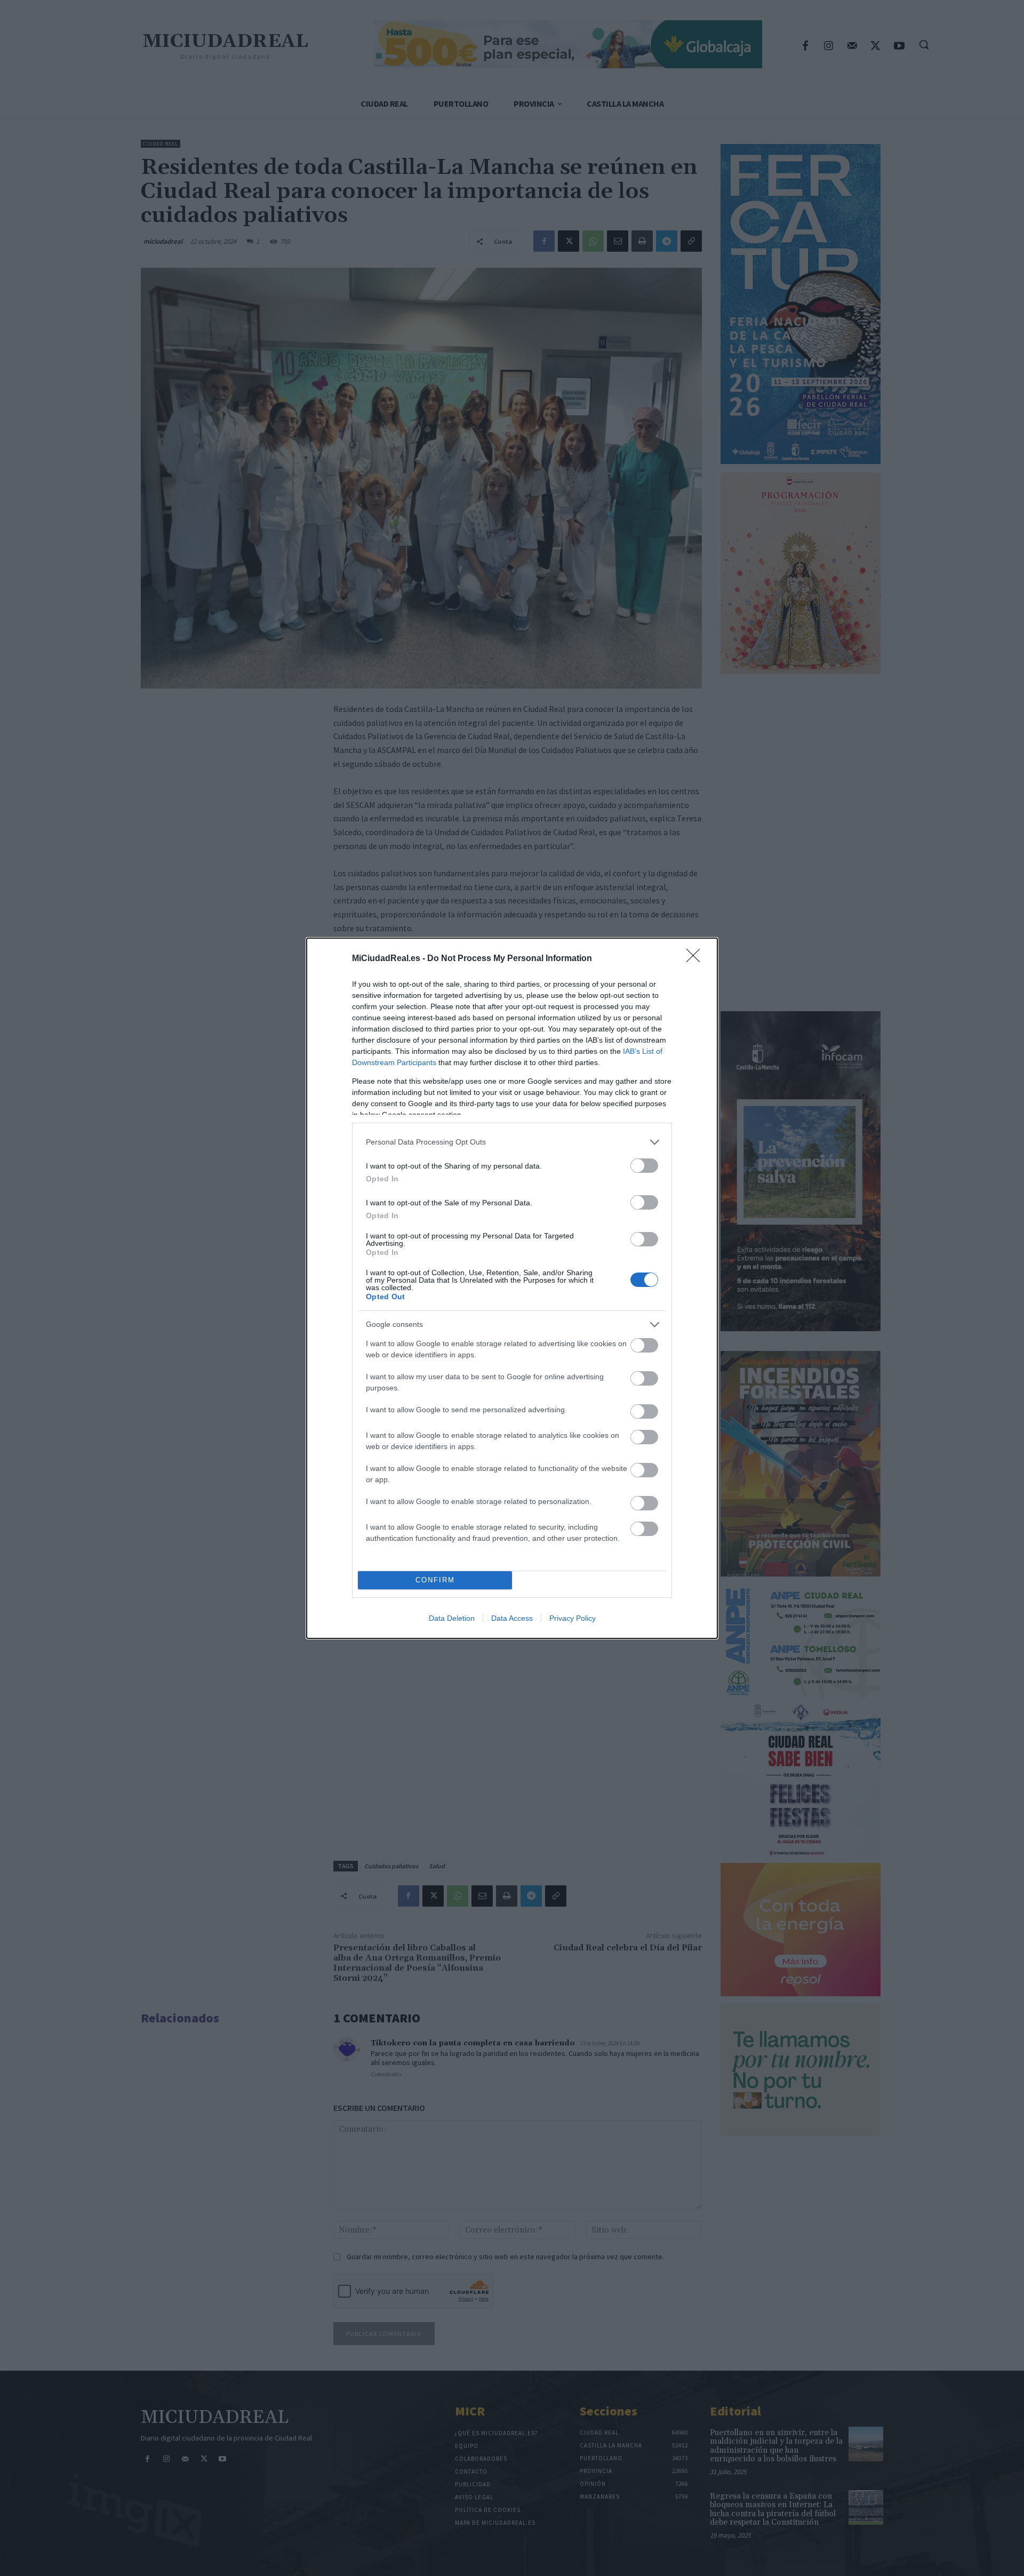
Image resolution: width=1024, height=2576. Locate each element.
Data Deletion (452, 1618)
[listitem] (512, 1142)
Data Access (512, 1618)
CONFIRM (435, 1580)
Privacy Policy (573, 1618)
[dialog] (512, 1288)
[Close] (697, 959)
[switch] (644, 1166)
